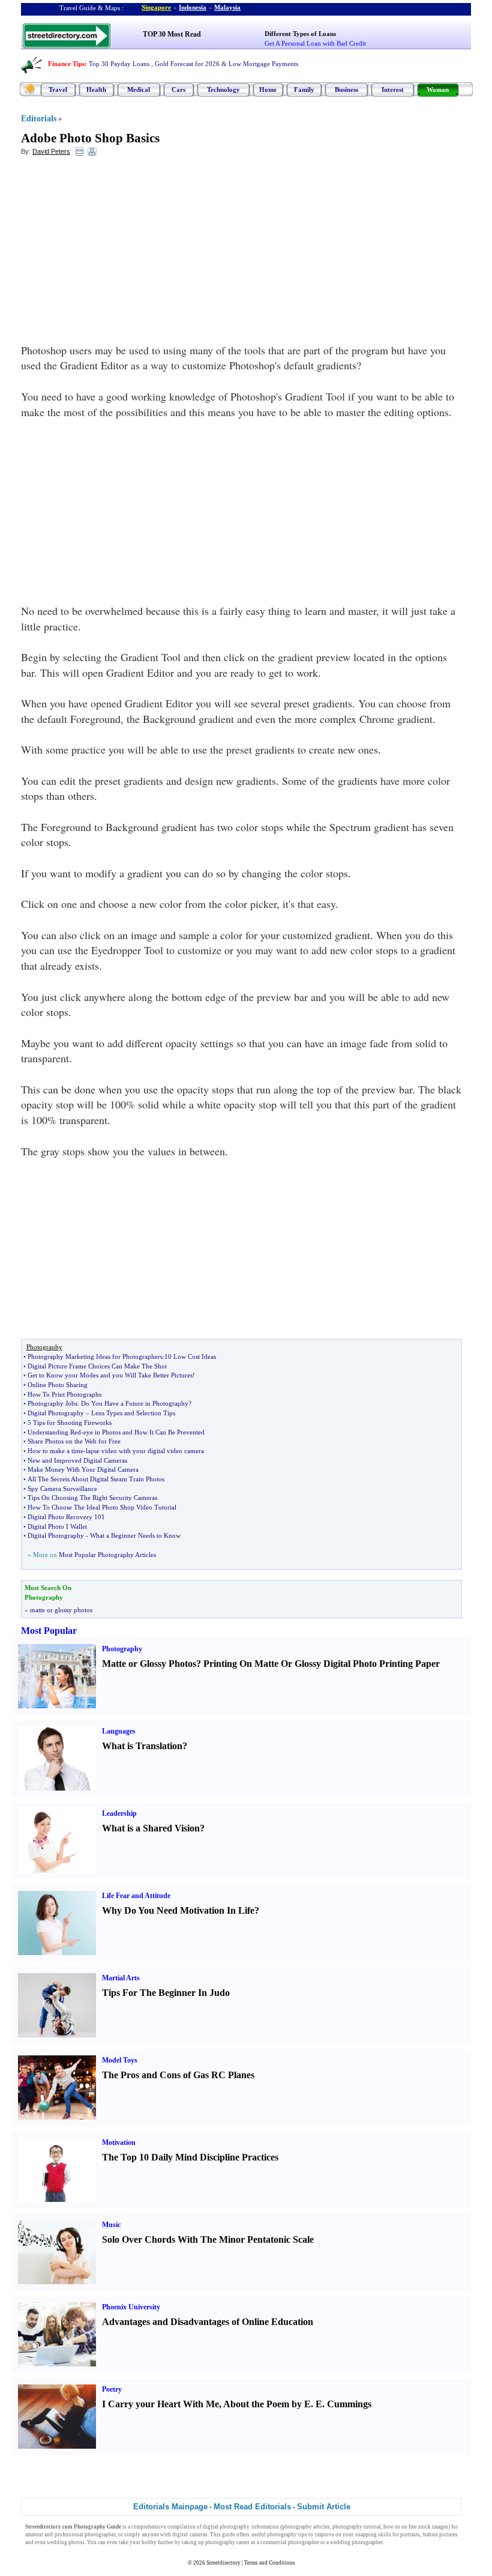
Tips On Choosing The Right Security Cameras (92, 1498)
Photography (122, 1649)
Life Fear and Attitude (136, 1896)
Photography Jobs (52, 1403)
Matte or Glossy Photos (149, 1664)
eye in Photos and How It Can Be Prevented (144, 1432)
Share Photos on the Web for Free (74, 1441)
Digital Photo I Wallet (57, 1526)
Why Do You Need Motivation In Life (178, 1910)
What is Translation (142, 1746)
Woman (438, 89)
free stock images (428, 2527)
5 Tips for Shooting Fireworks (70, 1423)
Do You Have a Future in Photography (135, 1403)
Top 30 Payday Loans (119, 64)
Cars (178, 89)
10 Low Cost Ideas (190, 1356)
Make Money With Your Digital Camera (83, 1469)
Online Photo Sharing (58, 1385)
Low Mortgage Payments (263, 64)
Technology (223, 89)
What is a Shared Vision (151, 1828)
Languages (119, 1731)
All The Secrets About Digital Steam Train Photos (96, 1479)
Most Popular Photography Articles (107, 1555)
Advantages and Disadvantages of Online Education (208, 2322)
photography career (227, 2542)
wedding (57, 2542)
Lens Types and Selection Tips (133, 1413)
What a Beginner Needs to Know (135, 1535)
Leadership (119, 1813)
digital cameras (190, 2535)
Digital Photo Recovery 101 (66, 1517)
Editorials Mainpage (170, 2507)
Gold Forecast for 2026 (187, 64)
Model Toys (120, 2060)
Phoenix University (131, 2307)
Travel (58, 89)
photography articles (306, 2527)
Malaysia (227, 7)
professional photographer (85, 2535)
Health (96, 89)
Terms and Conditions (270, 2563)
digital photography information (241, 2527)
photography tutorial (357, 2527)
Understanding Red (54, 1432)
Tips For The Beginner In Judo (166, 1993)
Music (111, 2225)
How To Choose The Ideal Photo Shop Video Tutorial (102, 1507)
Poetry (112, 2389)
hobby (149, 2542)
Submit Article (324, 2507)
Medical (139, 89)
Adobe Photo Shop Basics (90, 138)
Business (346, 89)
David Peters (51, 151)
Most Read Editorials (252, 2507)
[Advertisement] (119, 253)
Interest (393, 89)
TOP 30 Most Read (172, 34)
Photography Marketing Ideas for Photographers (95, 1356)
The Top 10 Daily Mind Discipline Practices (190, 2157)
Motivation (119, 2142)
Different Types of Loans (300, 34)
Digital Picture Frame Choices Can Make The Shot (97, 1366)
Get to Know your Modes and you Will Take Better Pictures (110, 1375)
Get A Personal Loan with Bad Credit (315, 43)
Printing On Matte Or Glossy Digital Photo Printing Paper (322, 1664)
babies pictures (440, 2535)
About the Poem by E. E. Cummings (297, 2404)
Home (268, 89)
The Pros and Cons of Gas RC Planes (178, 2075)
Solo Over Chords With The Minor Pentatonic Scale (208, 2239)
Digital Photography (56, 1413)
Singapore (156, 7)
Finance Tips (66, 64)
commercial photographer (290, 2542)
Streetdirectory (223, 2563)
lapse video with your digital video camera (145, 1451)
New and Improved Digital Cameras (77, 1460)
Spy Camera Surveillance (62, 1489)
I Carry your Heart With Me (160, 2404)
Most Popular (49, 1631)
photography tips (287, 2535)
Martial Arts (121, 1978)
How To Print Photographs (64, 1394)
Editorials (39, 119)
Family (304, 89)
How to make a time (55, 1451)
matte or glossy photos (61, 1610)
